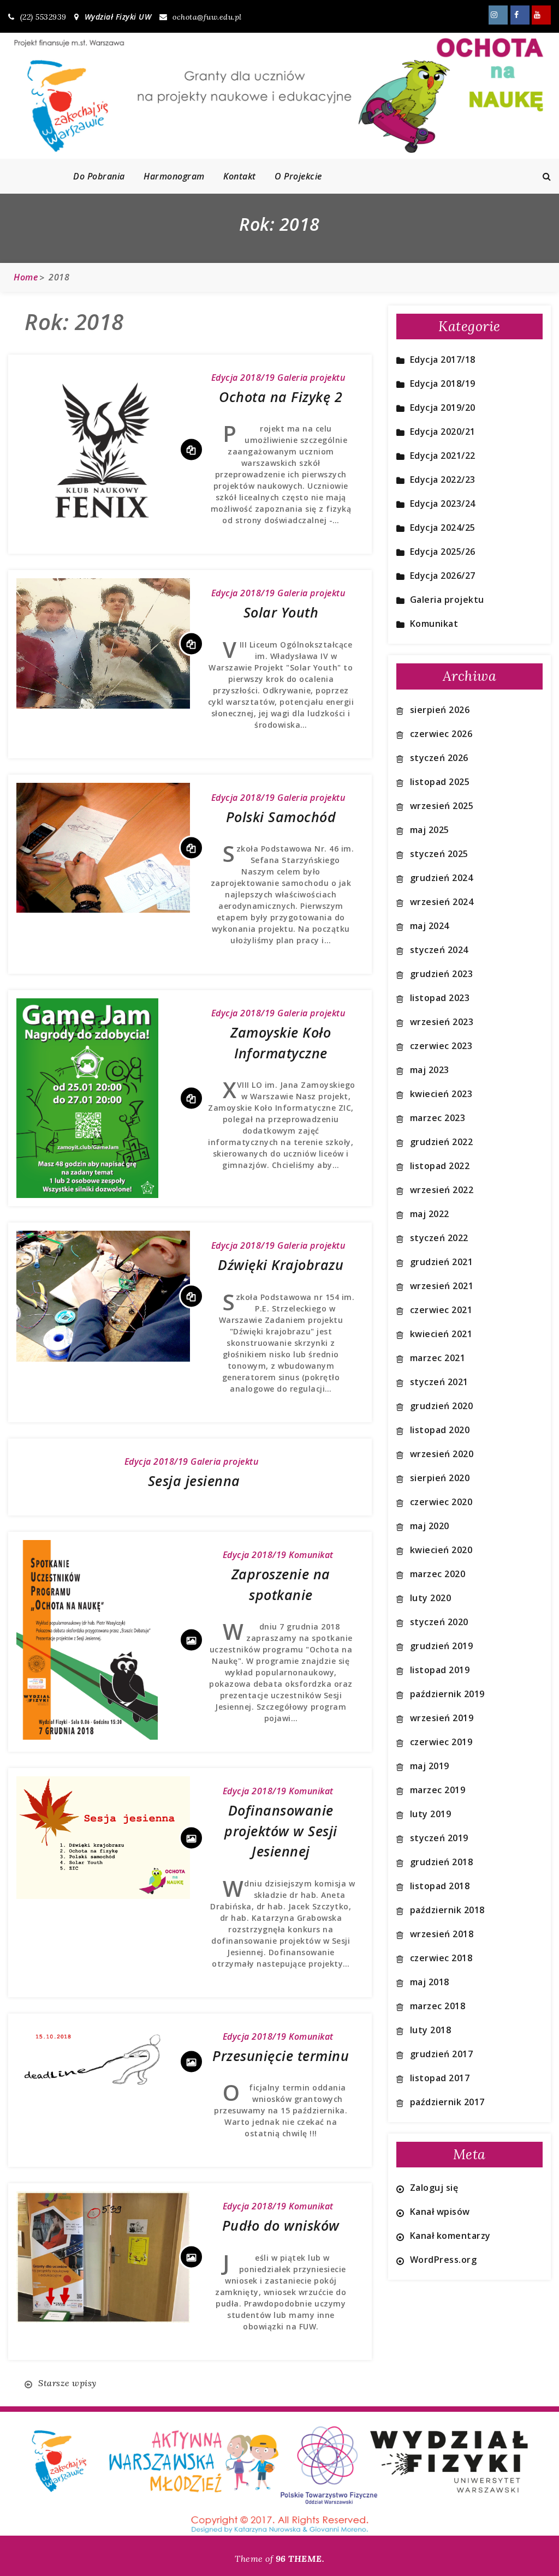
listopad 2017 (440, 2078)
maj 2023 (430, 1070)
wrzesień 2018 (442, 1934)
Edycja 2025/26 (443, 552)
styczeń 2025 (439, 854)
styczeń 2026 (439, 758)
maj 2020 (430, 1526)
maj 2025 (430, 830)
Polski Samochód (281, 817)
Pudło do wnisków (281, 2225)
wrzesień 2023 (442, 1022)
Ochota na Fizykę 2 (281, 397)
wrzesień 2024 (442, 902)
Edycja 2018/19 (243, 378)
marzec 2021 (438, 1358)
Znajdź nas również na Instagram (498, 15)
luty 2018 (431, 2030)
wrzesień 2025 (442, 806)
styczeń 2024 (439, 950)
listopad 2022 (440, 1166)
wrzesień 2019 (442, 1718)
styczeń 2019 (439, 1838)
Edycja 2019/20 (443, 408)
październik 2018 (447, 1910)
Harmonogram (174, 176)
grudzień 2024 (442, 878)
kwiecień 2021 (441, 1334)
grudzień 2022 (442, 1142)
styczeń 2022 (439, 1238)
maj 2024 (430, 926)
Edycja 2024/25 (443, 528)
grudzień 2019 (442, 1646)
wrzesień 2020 (442, 1454)
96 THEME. (300, 2559)
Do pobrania (99, 176)
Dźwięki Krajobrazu (281, 1265)
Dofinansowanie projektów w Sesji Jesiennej (281, 1831)
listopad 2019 (440, 1670)
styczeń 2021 (439, 1382)
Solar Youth (281, 612)
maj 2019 (430, 1766)
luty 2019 (431, 1814)
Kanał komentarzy (450, 2236)
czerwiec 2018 (441, 1958)
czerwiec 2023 (441, 1046)
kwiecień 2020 (441, 1550)
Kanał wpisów (440, 2212)
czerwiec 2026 (441, 734)
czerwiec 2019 (441, 1742)
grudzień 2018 (442, 1862)
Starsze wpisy (67, 2383)
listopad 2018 (440, 1886)
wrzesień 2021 (442, 1286)
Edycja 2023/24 (443, 504)
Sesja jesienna (194, 1481)
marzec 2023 (438, 1118)
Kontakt (240, 176)
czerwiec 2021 (441, 1310)
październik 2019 (447, 1694)
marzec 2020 (438, 1574)
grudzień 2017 (442, 2054)
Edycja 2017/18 (443, 360)
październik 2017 (447, 2102)
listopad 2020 (440, 1430)
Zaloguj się (434, 2188)
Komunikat (311, 1555)
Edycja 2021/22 (443, 456)
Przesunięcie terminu (281, 2056)
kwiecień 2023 (441, 1094)
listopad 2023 (440, 998)
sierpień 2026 (440, 710)
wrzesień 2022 (442, 1190)
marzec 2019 (438, 1790)
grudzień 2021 (442, 1262)
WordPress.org (444, 2260)
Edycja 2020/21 (443, 432)
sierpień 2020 (440, 1478)
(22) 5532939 (43, 17)
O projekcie (298, 176)
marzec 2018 (438, 2006)
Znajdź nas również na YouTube (541, 15)
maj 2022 (430, 1214)
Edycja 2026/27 (443, 576)
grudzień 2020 (442, 1406)
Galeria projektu (311, 378)
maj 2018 (430, 1982)
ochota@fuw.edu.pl (207, 17)
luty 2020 (431, 1598)
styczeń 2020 (439, 1622)
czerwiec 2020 (441, 1502)
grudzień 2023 (442, 974)
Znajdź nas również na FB (520, 15)
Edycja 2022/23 (443, 480)
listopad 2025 (440, 782)
